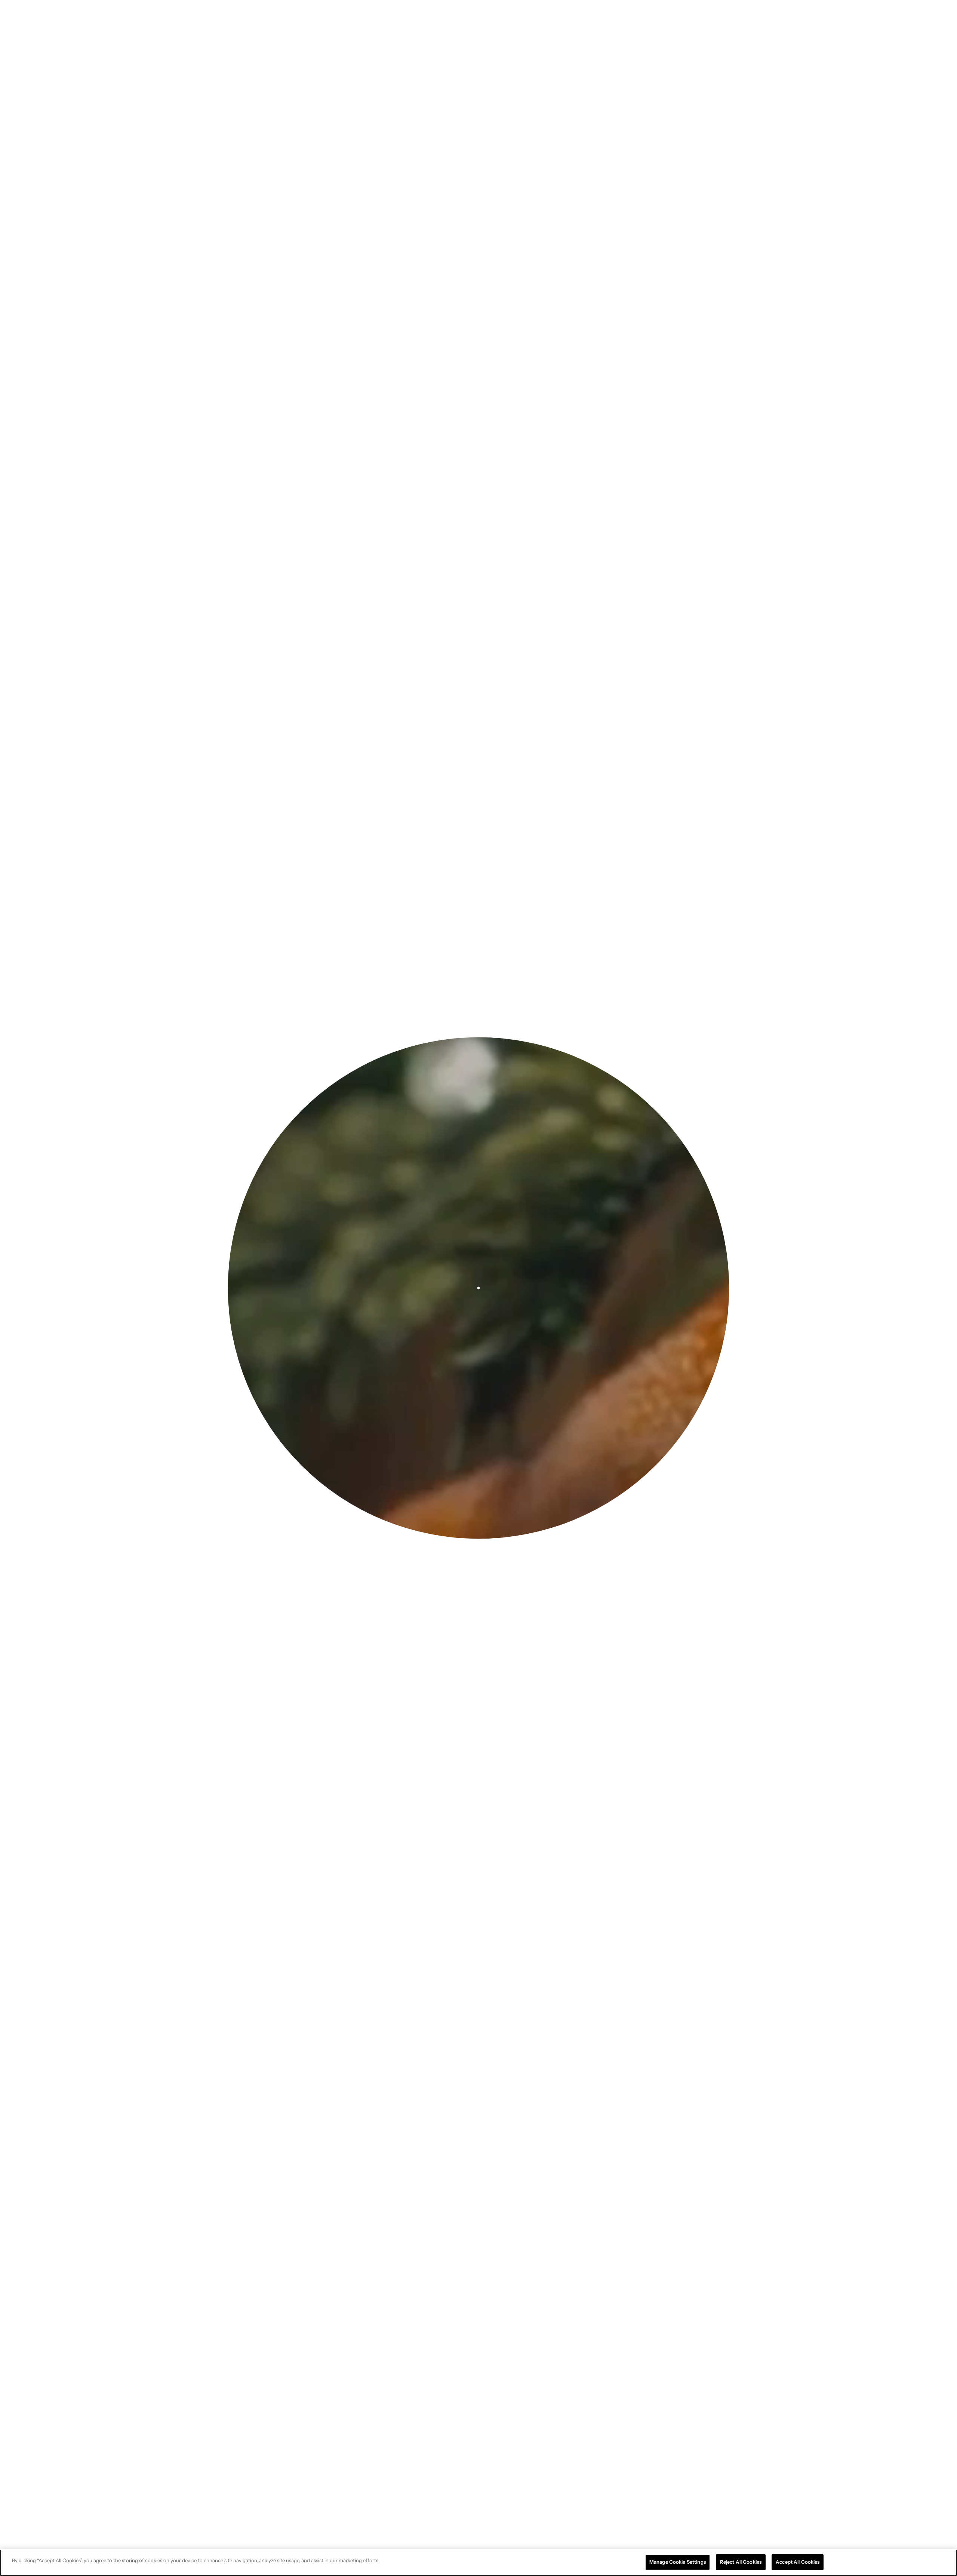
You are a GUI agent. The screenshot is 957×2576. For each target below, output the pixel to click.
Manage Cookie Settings (678, 2562)
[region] (478, 2563)
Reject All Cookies (741, 2562)
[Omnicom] (61, 17)
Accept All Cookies (798, 2562)
